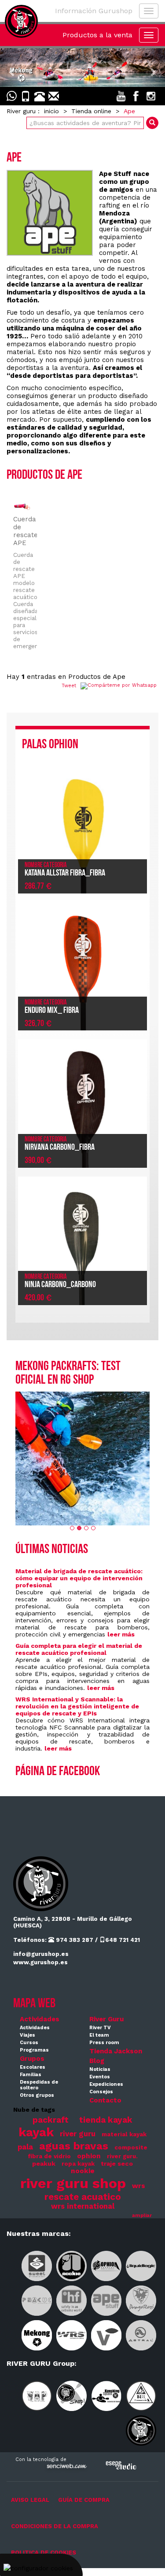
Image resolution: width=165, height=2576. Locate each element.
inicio (51, 111)
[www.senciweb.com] (66, 2467)
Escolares (33, 2067)
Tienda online (91, 111)
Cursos (29, 2043)
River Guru (106, 2019)
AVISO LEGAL (30, 2500)
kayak (36, 2132)
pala (25, 2147)
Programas (34, 2050)
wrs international (83, 2206)
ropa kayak (78, 2164)
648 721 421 (123, 1940)
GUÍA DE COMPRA (84, 2500)
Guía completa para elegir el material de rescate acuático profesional (79, 1649)
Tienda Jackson (116, 2051)
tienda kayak (106, 2120)
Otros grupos (37, 2095)
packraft (51, 2120)
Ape (129, 111)
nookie (83, 2171)
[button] (12, 68)
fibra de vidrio (49, 2156)
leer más (121, 1634)
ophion (89, 2156)
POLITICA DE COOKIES (44, 2553)
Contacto (105, 2100)
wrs (139, 2186)
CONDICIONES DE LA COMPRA (55, 2526)
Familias (31, 2075)
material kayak (124, 2134)
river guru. (122, 2156)
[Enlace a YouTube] (121, 96)
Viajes (27, 2035)
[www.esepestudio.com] (121, 2465)
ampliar (142, 2215)
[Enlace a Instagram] (151, 96)
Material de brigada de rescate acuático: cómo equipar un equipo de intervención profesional (79, 1578)
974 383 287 (74, 1940)
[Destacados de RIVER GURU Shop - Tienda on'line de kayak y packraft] (82, 68)
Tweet (69, 686)
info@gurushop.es (41, 1954)
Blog (97, 2061)
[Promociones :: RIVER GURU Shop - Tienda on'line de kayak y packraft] (82, 1458)
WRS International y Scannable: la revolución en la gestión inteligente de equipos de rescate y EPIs (77, 1706)
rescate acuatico (83, 2197)
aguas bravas (74, 2146)
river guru (78, 2134)
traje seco (117, 2163)
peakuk (44, 2163)
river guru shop (73, 2183)
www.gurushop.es (40, 1962)
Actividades (40, 2019)
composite (131, 2147)
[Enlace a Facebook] (136, 96)
